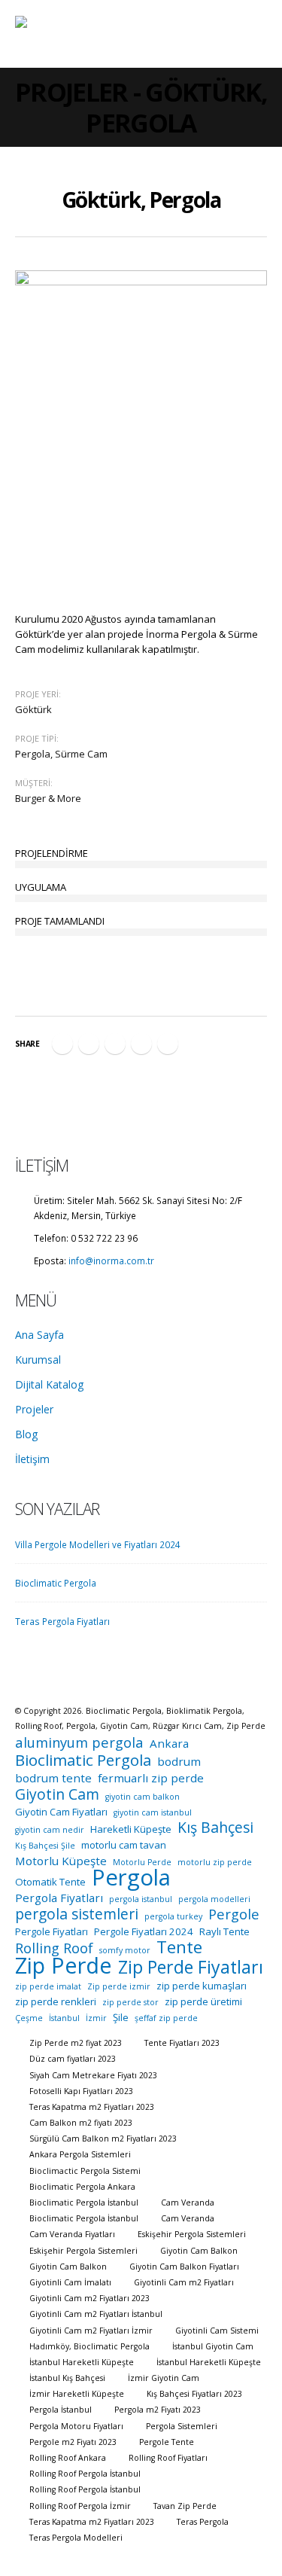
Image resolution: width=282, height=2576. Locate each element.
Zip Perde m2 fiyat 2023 (76, 2043)
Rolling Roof (54, 1948)
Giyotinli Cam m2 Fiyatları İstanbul (96, 2314)
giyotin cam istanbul (153, 1812)
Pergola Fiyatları (59, 1898)
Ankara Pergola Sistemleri (80, 2154)
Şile (121, 2017)
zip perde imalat (48, 1986)
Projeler (34, 1409)
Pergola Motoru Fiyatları (76, 2426)
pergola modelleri (214, 1899)
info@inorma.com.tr (111, 1261)
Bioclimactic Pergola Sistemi (85, 2171)
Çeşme (29, 2018)
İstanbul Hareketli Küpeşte (82, 2362)
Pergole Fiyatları (52, 1931)
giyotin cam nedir (50, 1830)
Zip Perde (64, 1965)
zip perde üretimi (203, 2001)
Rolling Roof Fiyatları (168, 2458)
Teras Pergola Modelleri (76, 2538)
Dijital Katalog (49, 1384)
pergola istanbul (141, 1899)
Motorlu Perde (142, 1862)
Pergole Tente (167, 2442)
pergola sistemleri (77, 1914)
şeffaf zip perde (166, 2018)
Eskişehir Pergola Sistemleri (192, 2234)
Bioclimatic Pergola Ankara (82, 2187)
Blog (26, 1434)
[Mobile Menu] (253, 34)
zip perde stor (130, 2002)
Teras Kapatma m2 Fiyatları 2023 (92, 2107)
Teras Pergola (203, 2522)
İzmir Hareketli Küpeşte (77, 2394)
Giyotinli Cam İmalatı (70, 2282)
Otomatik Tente (50, 1882)
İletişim (32, 1459)
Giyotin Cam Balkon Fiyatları (184, 2267)
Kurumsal (38, 1360)
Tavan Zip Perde (185, 2506)
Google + (141, 1044)
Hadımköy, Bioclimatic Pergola (89, 2346)
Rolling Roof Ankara (68, 2458)
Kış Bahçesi (215, 1828)
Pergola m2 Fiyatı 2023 (158, 2410)
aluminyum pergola (79, 1742)
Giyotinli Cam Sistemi (217, 2331)
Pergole (234, 1914)
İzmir (96, 2018)
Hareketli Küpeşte (131, 1829)
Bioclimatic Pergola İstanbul (84, 2203)
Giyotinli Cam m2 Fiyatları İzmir (91, 2331)
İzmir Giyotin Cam (164, 2378)
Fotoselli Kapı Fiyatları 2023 (81, 2091)
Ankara (169, 1743)
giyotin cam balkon (143, 1797)
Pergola (131, 1877)
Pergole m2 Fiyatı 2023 (73, 2442)
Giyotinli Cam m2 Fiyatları (184, 2282)
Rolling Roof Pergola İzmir (80, 2506)
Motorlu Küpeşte (61, 1861)
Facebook (62, 1044)
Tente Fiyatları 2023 (182, 2043)
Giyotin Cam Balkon (199, 2251)
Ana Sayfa (39, 1335)
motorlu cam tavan (124, 1845)
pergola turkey (173, 1916)
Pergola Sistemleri (182, 2426)
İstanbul (64, 2018)
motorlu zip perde (215, 1862)
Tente (179, 1947)
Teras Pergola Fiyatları (62, 1621)
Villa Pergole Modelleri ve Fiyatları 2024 (98, 1544)
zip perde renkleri (56, 2001)
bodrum (179, 1761)
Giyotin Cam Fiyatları (61, 1812)
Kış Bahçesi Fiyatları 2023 (194, 2394)
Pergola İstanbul (61, 2410)
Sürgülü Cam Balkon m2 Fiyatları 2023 (103, 2139)
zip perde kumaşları (202, 1986)
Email (168, 1044)
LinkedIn (115, 1044)
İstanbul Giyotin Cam (213, 2346)
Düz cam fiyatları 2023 (73, 2059)
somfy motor (125, 1950)
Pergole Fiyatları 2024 (144, 1931)
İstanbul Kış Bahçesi (67, 2378)
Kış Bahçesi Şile (45, 1846)
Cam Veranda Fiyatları (72, 2234)
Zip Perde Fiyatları (191, 1967)
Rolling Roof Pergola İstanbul (85, 2474)
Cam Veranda (188, 2203)
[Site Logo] (64, 34)
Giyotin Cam (57, 1794)
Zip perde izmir (119, 1986)
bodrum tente (53, 1778)
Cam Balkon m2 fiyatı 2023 (81, 2123)
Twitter (89, 1044)
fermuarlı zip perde (151, 1778)
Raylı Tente (224, 1931)
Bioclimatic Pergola (56, 1583)
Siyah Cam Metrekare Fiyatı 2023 (93, 2075)
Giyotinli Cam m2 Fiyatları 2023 (89, 2298)
